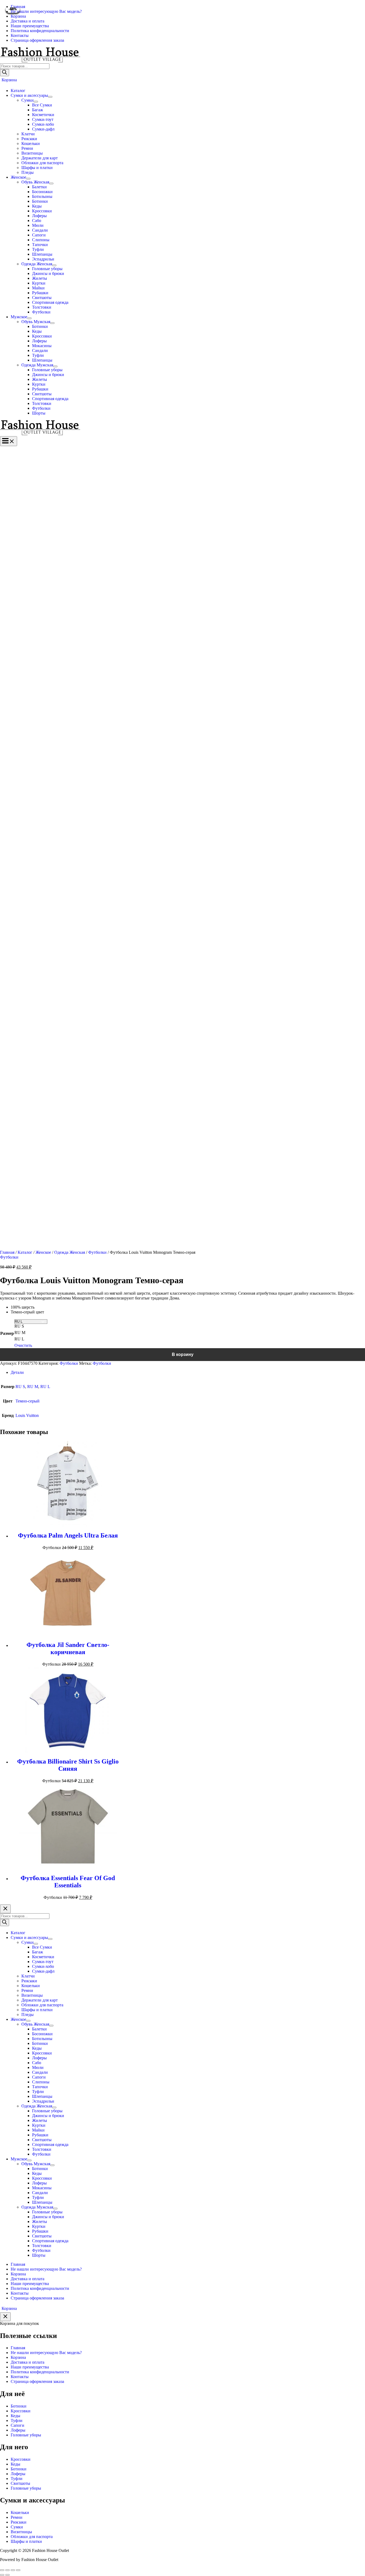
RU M (33, 1387)
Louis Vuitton (27, 1415)
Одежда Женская (70, 1252)
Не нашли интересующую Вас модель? (46, 2353)
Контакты (20, 2377)
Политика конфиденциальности (40, 2372)
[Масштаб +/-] (18, 2570)
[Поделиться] (7, 2570)
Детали (17, 1372)
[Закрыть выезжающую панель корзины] (5, 2317)
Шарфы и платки (26, 2541)
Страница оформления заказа (37, 2381)
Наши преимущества (30, 2367)
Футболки (97, 1252)
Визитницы (21, 2532)
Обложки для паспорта (32, 2537)
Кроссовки (21, 2411)
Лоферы (18, 2430)
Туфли (17, 2420)
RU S (20, 1387)
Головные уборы (26, 2435)
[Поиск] (5, 73)
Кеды (15, 2416)
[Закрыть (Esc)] (2, 2570)
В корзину (183, 1354)
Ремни (17, 2517)
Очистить (23, 1345)
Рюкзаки (19, 2522)
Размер (7, 1333)
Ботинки (19, 2406)
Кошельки (20, 2512)
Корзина (18, 2357)
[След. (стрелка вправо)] (7, 2575)
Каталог (25, 1252)
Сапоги (18, 2425)
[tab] (188, 1373)
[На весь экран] (13, 2570)
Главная (7, 1252)
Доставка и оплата (28, 2362)
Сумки (17, 2527)
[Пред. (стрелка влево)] (2, 2575)
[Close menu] (5, 1909)
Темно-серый (28, 1401)
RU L (45, 1387)
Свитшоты (20, 2483)
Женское (43, 1252)
